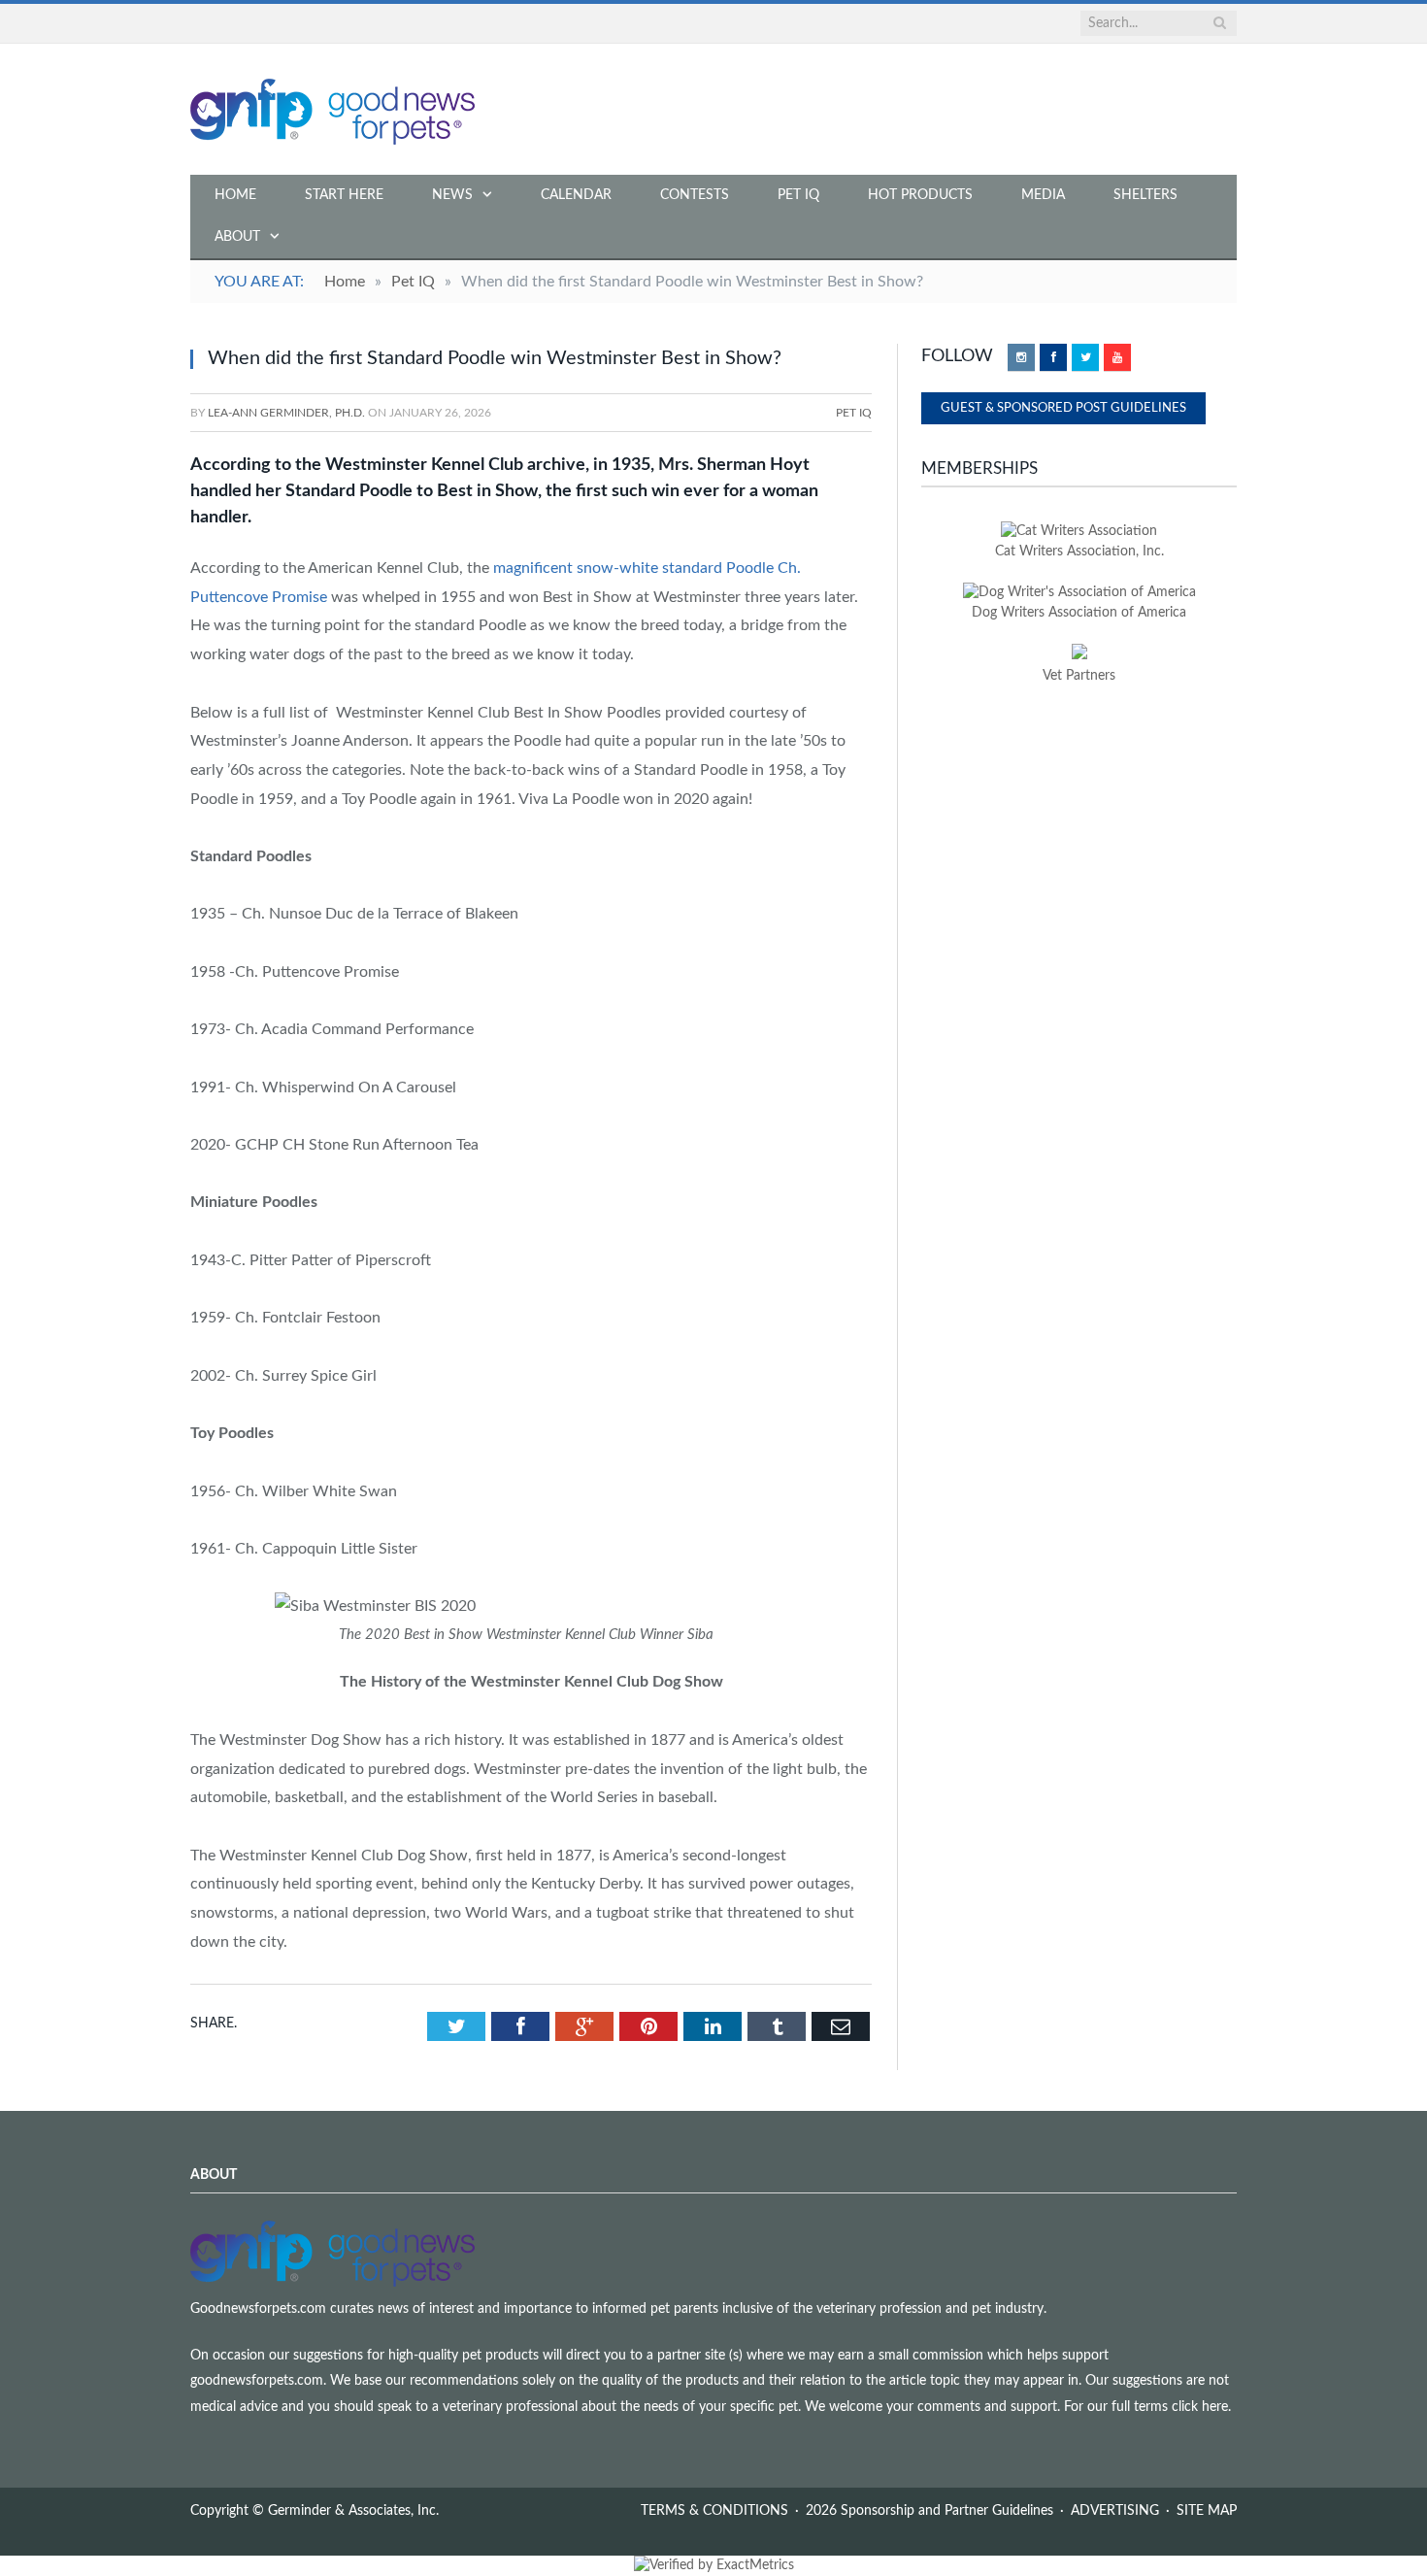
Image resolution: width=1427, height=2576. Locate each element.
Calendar (576, 195)
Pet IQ (798, 195)
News (452, 195)
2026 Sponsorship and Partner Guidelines (929, 2511)
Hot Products (920, 195)
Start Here (344, 195)
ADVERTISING (1115, 2511)
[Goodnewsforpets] (332, 109)
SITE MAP (1207, 2511)
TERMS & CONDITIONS (714, 2511)
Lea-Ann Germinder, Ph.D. (286, 413)
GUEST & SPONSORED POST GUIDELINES (1063, 408)
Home (235, 195)
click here (1200, 2407)
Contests (695, 195)
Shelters (1145, 195)
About (237, 237)
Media (1043, 195)
